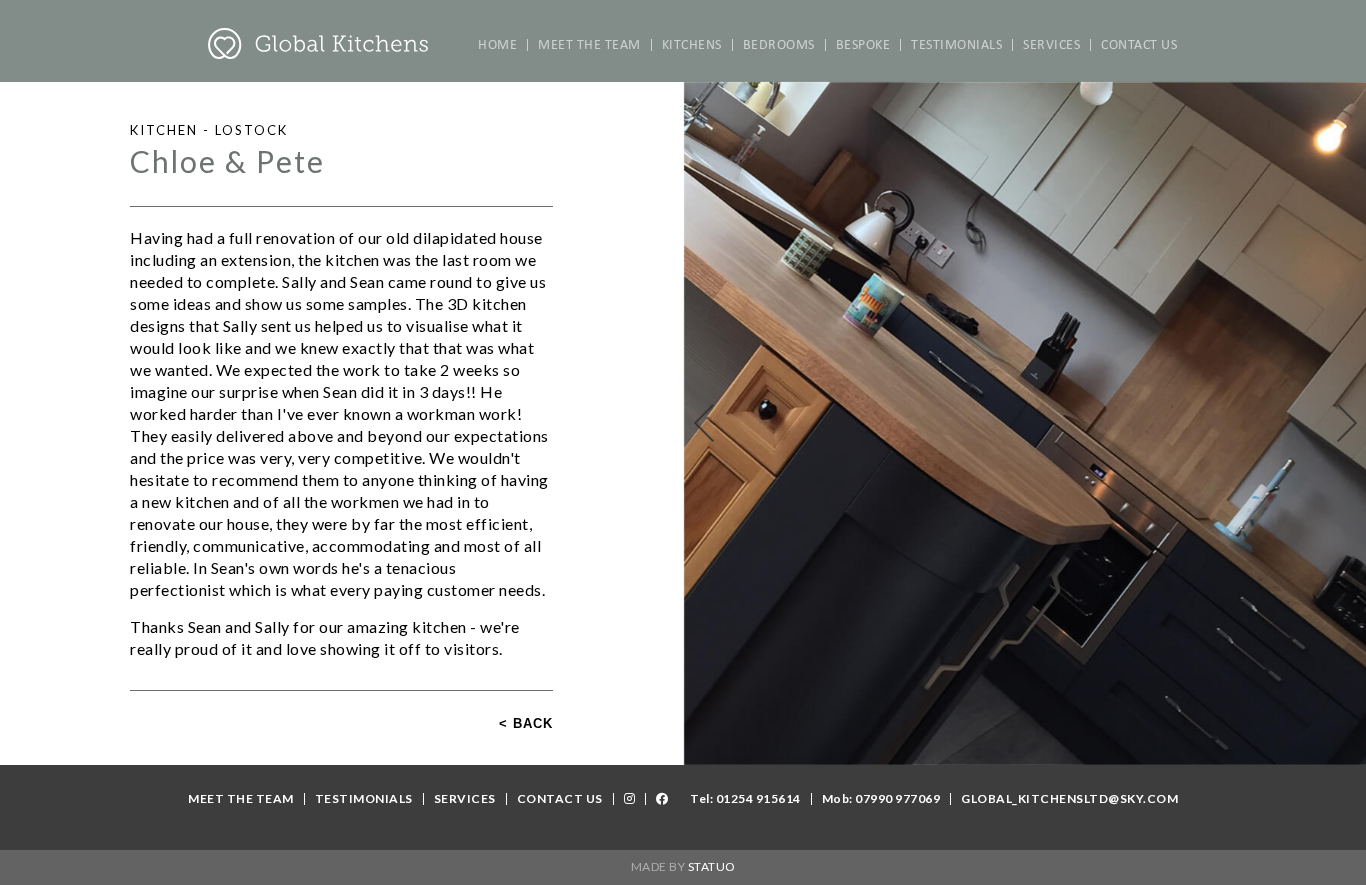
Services (1051, 45)
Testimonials (956, 45)
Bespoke (863, 45)
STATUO (712, 866)
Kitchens (692, 45)
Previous (704, 423)
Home (497, 45)
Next (1347, 423)
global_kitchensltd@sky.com (1069, 799)
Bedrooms (779, 45)
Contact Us (1139, 45)
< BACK (526, 723)
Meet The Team (589, 45)
